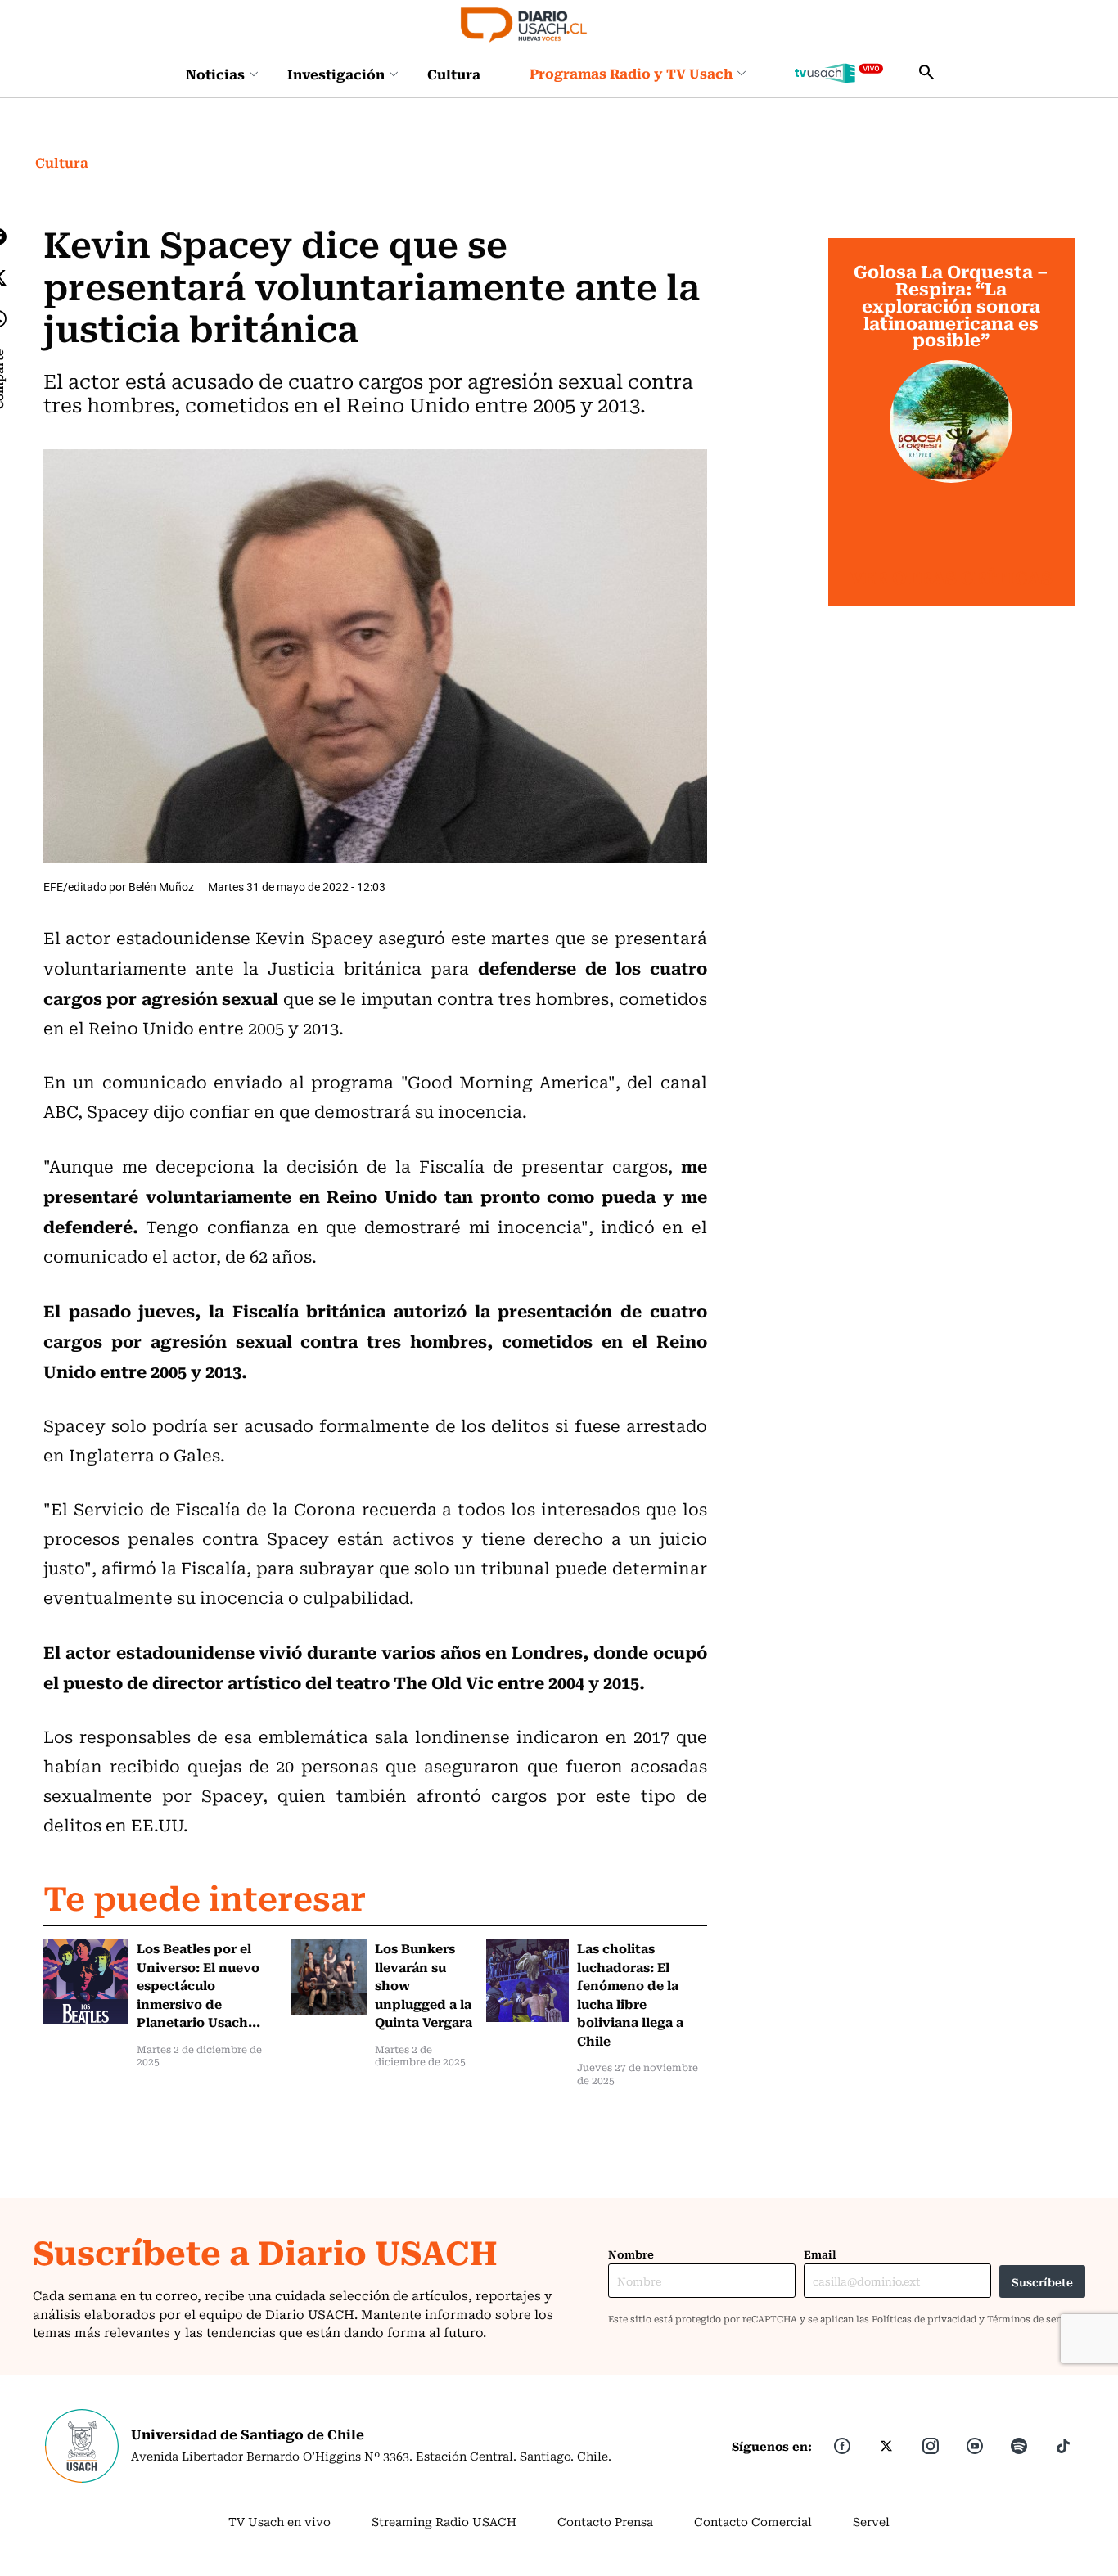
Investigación (336, 74)
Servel (871, 2521)
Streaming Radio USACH (444, 2521)
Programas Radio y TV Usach (631, 73)
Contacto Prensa (605, 2521)
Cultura (454, 74)
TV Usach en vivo (279, 2521)
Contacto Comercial (753, 2521)
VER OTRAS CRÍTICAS (951, 577)
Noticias (215, 74)
